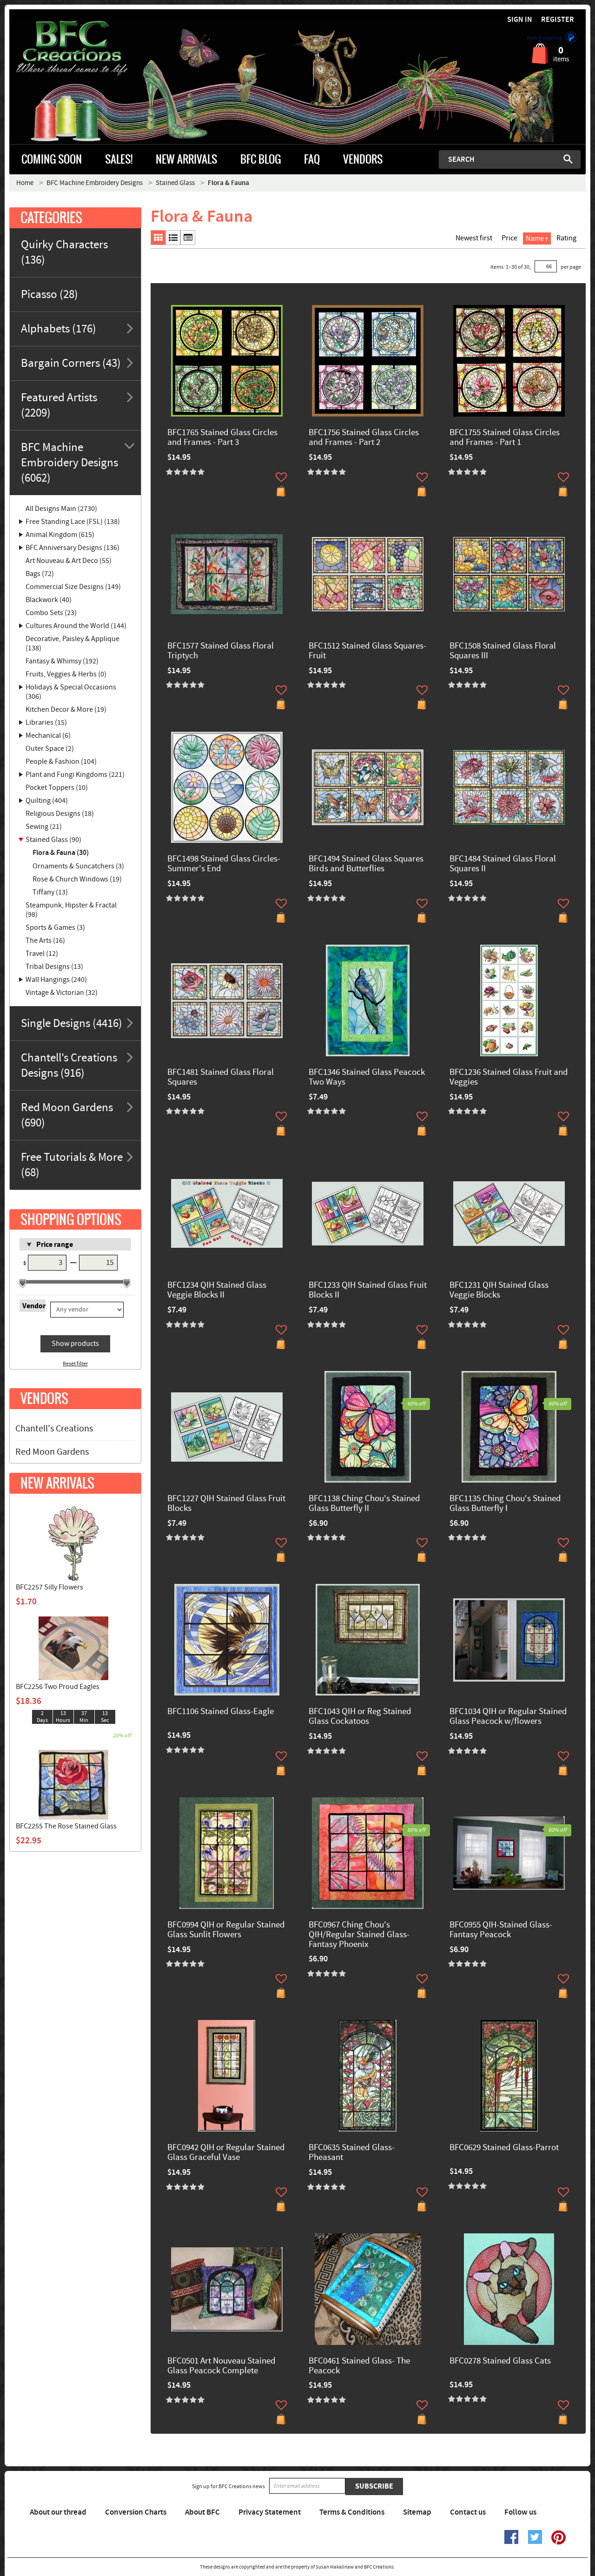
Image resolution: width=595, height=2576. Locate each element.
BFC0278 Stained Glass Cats (500, 2361)
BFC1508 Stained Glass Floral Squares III (503, 651)
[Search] (568, 159)
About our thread (58, 2512)
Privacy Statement (270, 2512)
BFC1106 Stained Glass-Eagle (221, 1712)
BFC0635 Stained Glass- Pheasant (352, 2153)
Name (535, 238)
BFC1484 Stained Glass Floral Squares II (503, 864)
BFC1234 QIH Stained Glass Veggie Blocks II (217, 1291)
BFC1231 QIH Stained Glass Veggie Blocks (499, 1291)
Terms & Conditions (352, 2512)
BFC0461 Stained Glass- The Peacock (359, 2366)
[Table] (188, 238)
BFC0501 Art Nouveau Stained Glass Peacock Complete (221, 2366)
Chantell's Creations (54, 1429)
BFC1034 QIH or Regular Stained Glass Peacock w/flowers (508, 1717)
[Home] (81, 48)
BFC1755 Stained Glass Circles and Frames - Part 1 (505, 438)
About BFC (202, 2512)
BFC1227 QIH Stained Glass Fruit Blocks (226, 1504)
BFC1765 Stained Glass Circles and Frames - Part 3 (222, 438)
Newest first (474, 238)
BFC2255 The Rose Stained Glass (66, 1826)
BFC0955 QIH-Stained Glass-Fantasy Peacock (501, 1930)
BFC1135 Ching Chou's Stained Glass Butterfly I (505, 1504)
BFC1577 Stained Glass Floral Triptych (221, 651)
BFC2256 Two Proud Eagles (58, 1687)
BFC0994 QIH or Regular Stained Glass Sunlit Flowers (226, 1930)
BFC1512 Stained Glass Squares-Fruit (367, 651)
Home (25, 183)
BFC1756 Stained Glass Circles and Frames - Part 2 (364, 438)
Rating (566, 238)
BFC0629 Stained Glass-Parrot (504, 2148)
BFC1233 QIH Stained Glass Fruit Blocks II (368, 1291)
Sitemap (417, 2512)
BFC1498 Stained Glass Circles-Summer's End (224, 864)
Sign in (520, 20)
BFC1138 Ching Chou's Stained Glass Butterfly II (364, 1504)
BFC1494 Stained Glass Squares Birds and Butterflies (366, 864)
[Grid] (158, 238)
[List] (173, 238)
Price (509, 238)
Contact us (468, 2512)
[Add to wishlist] (281, 477)
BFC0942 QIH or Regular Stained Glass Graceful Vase (226, 2153)
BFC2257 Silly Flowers (50, 1587)
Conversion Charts (136, 2512)
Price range (55, 1245)
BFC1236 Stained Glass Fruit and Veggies (509, 1078)
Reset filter (75, 1364)
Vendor (34, 1306)
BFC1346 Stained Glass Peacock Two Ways (367, 1078)
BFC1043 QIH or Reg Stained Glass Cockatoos (360, 1717)
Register (558, 20)
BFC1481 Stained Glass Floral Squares (221, 1078)
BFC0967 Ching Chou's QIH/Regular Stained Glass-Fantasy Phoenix (359, 1935)
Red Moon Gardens (52, 1452)
